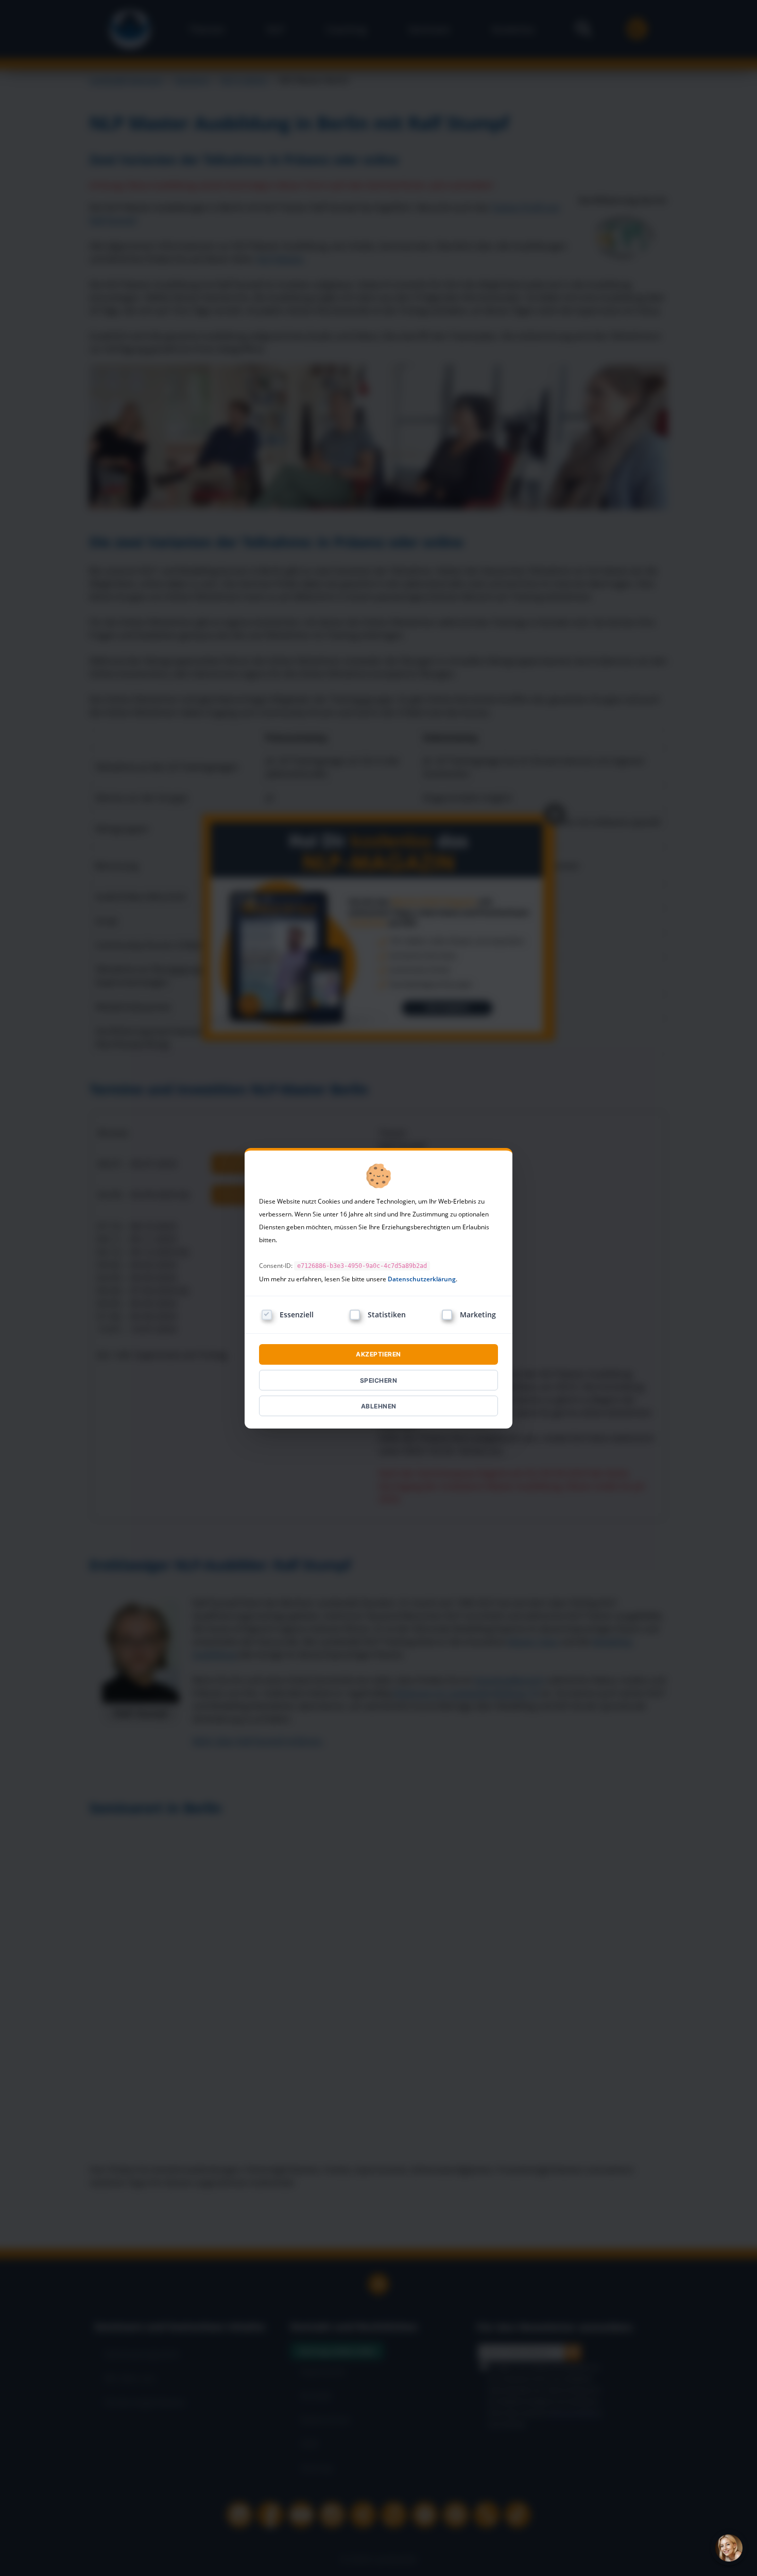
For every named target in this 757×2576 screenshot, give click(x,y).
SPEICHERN (379, 1380)
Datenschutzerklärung (422, 1279)
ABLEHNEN (379, 1406)
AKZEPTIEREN (378, 1354)
